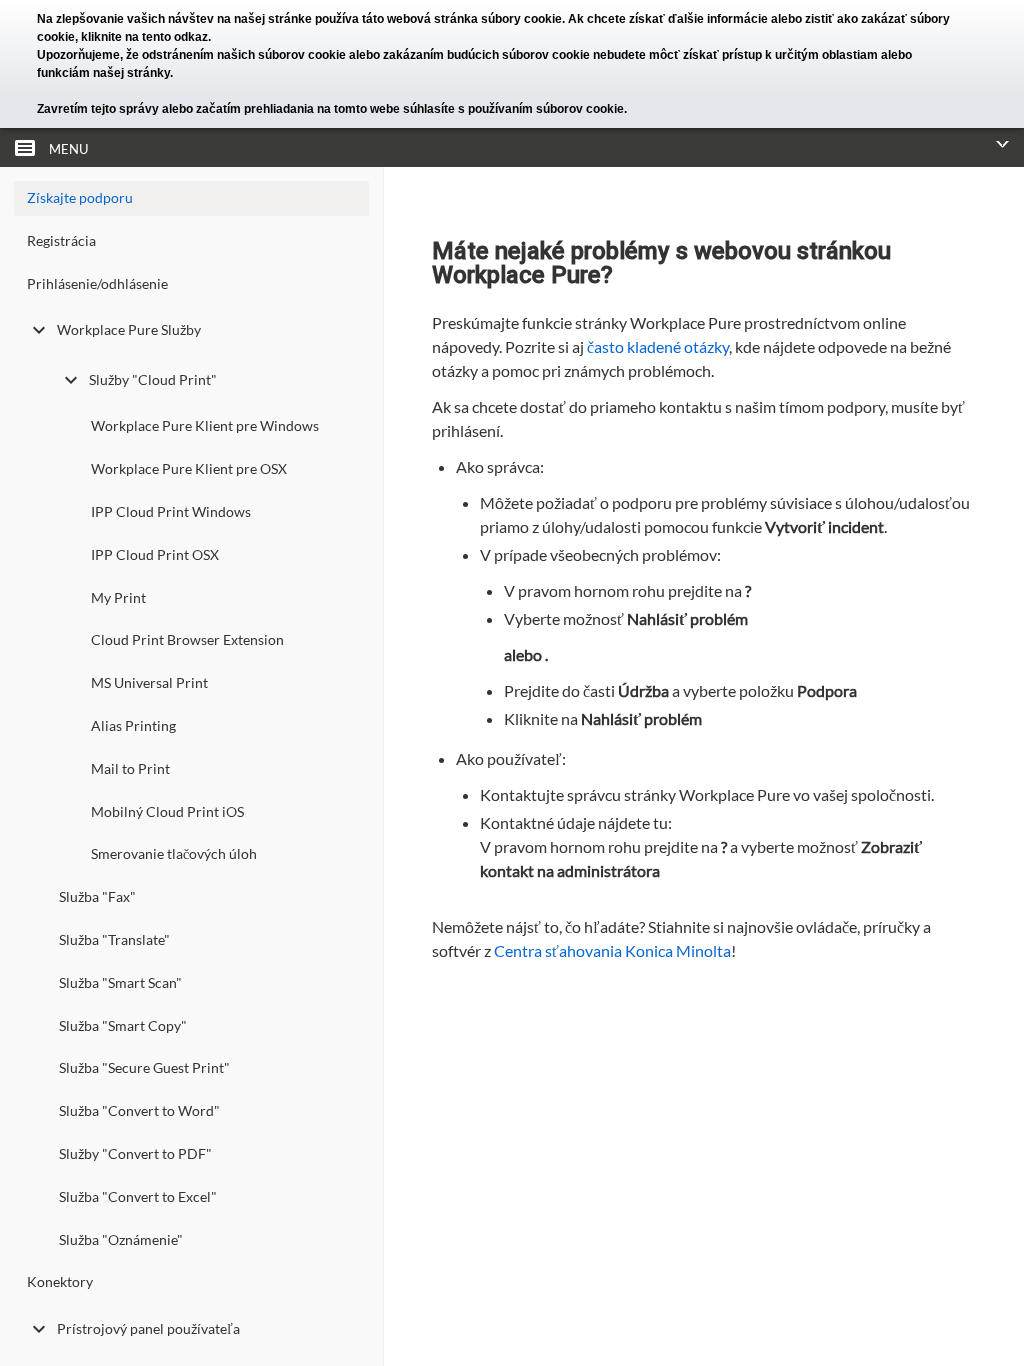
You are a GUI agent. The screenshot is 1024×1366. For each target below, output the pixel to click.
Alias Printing (133, 725)
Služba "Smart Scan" (120, 982)
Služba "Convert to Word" (139, 1110)
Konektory (60, 1281)
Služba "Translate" (114, 939)
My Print (118, 597)
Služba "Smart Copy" (123, 1025)
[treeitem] (191, 245)
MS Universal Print (149, 682)
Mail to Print (130, 768)
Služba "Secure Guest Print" (144, 1067)
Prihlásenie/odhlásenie (97, 283)
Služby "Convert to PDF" (135, 1153)
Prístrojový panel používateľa (148, 1328)
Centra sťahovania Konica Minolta (612, 950)
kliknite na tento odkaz (144, 37)
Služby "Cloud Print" (153, 379)
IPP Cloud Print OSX (155, 554)
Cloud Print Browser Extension (187, 639)
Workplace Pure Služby (129, 329)
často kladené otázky (658, 346)
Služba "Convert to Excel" (138, 1196)
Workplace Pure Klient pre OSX (189, 468)
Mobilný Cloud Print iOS (167, 811)
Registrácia (61, 240)
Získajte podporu (80, 197)
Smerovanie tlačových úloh (174, 853)
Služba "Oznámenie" (121, 1239)
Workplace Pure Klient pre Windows (205, 425)
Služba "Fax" (97, 896)
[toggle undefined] (39, 330)
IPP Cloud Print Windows (171, 511)
